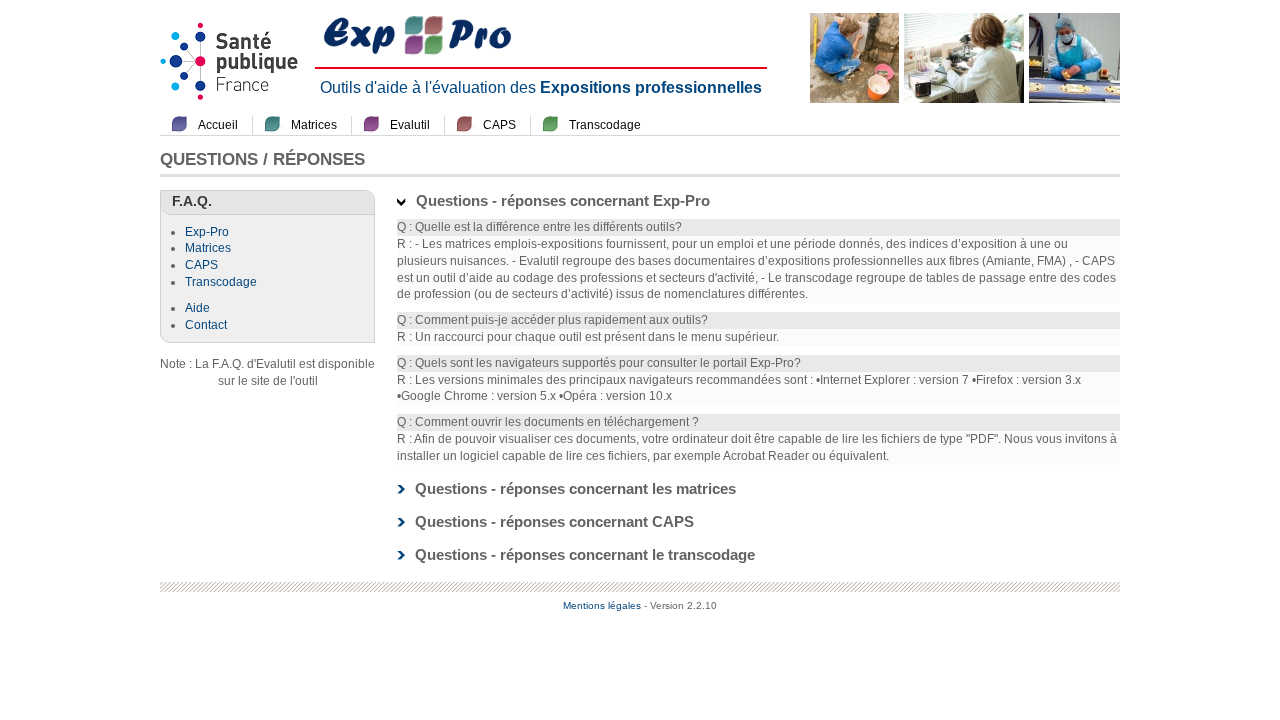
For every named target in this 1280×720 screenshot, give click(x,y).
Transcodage (605, 125)
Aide (197, 308)
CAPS (499, 125)
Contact (206, 325)
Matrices (314, 125)
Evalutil (410, 125)
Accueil (218, 125)
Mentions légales (602, 605)
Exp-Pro (207, 232)
